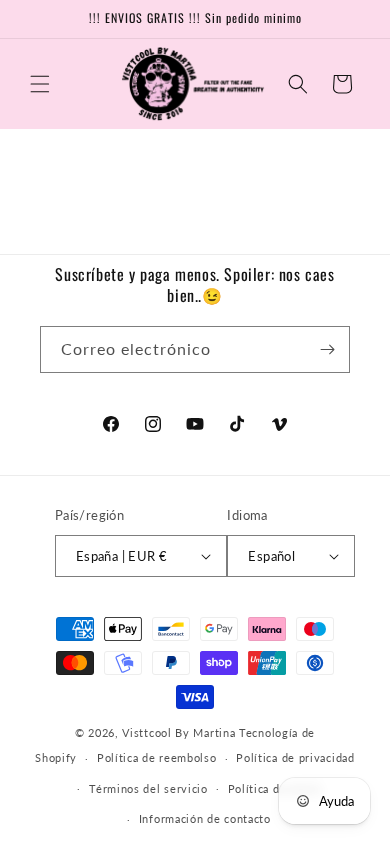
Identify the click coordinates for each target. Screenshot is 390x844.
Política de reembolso (157, 757)
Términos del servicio (148, 788)
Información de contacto (205, 818)
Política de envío (274, 788)
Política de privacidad (295, 757)
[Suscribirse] (327, 349)
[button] (40, 84)
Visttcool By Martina (180, 732)
